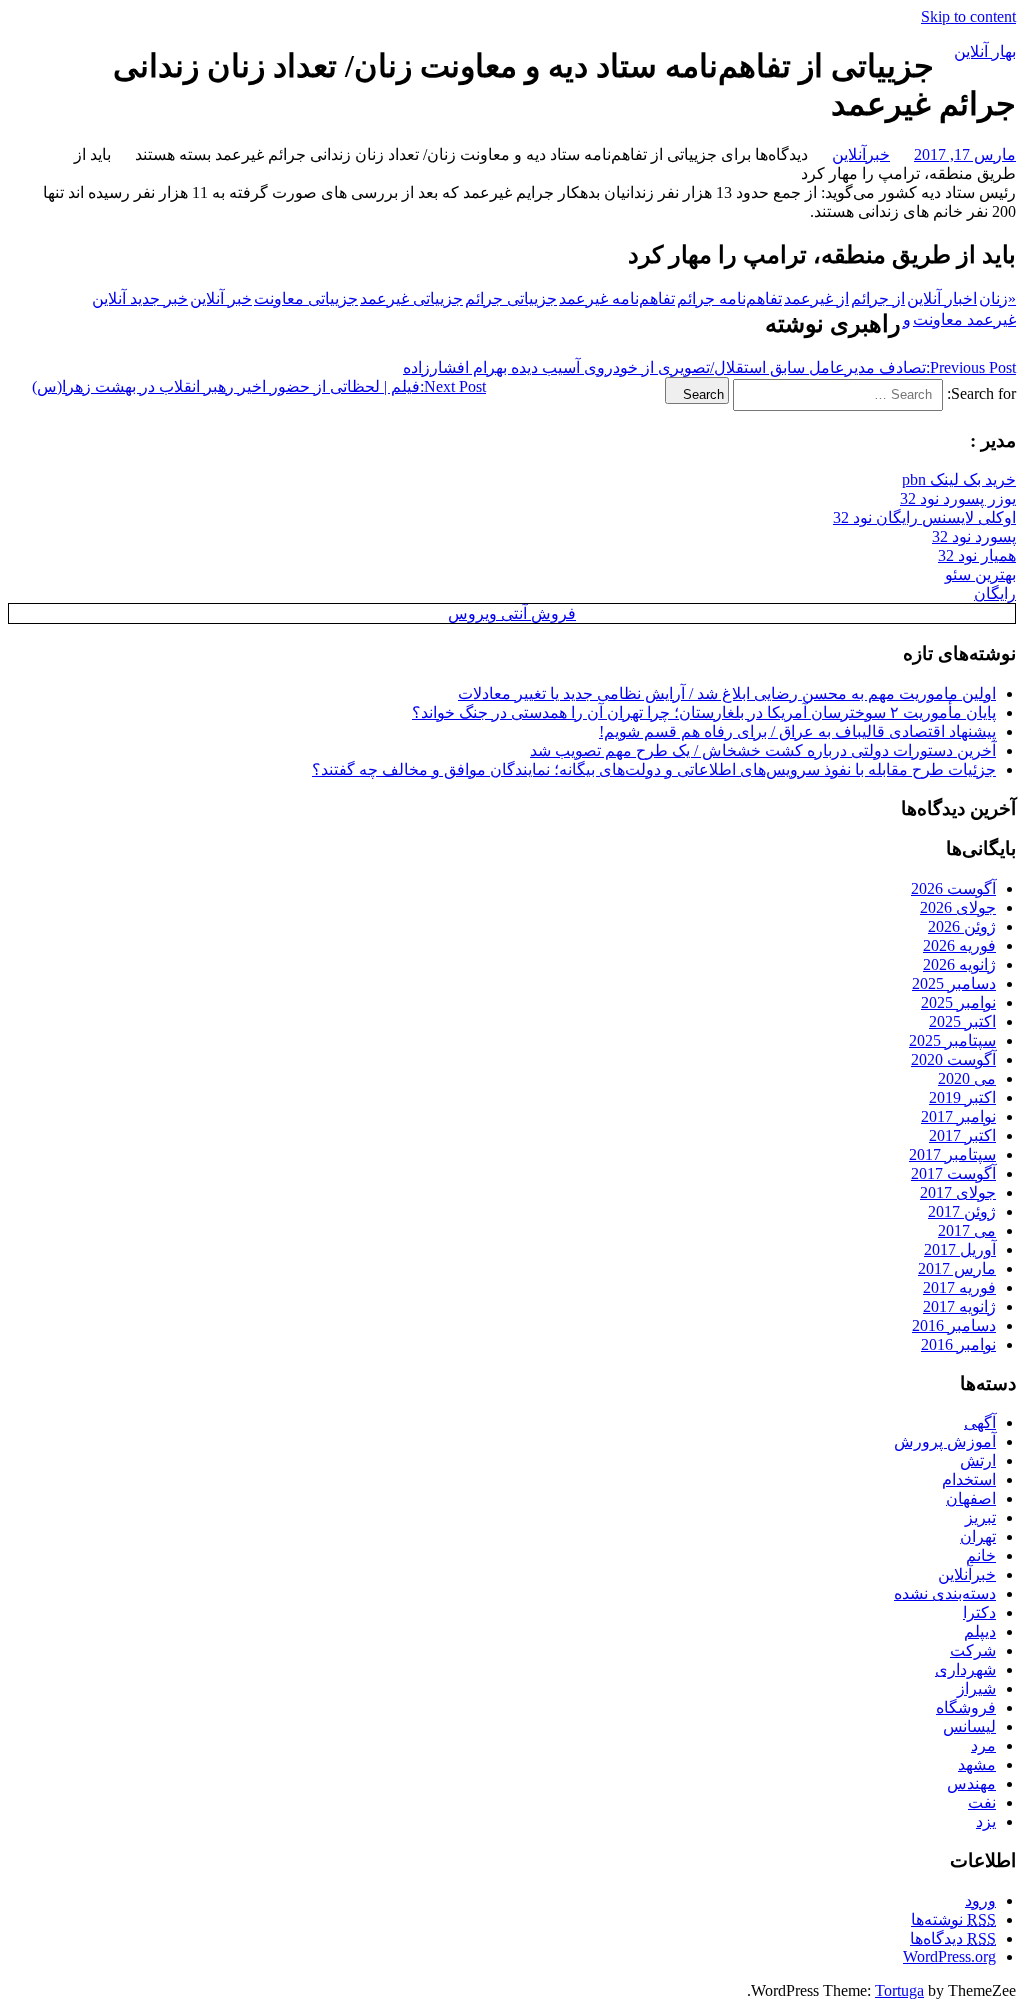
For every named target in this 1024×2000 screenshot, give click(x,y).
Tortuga (899, 1990)
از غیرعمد (816, 298)
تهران (978, 1536)
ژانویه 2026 (959, 964)
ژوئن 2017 (962, 1211)
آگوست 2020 (953, 1059)
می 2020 (967, 1078)
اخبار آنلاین (942, 298)
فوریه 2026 (959, 945)
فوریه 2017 (959, 1287)
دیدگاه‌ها (953, 1938)
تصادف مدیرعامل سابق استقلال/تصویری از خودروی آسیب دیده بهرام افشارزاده (709, 367)
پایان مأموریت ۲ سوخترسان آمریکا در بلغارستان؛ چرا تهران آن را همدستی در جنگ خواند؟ (704, 712)
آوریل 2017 (960, 1249)
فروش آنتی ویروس (512, 613)
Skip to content (968, 16)
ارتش (978, 1460)
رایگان (995, 593)
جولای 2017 (958, 1192)
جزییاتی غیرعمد (411, 298)
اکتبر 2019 (962, 1097)
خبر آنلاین (221, 298)
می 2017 (967, 1230)
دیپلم (980, 1631)
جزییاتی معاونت (306, 298)
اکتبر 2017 (962, 1135)
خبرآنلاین (861, 154)
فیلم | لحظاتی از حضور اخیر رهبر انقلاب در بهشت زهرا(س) (259, 386)
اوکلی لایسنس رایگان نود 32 (924, 517)
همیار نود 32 (977, 555)
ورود (980, 1900)
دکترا (979, 1612)
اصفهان (971, 1498)
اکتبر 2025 (962, 1021)
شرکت (973, 1650)
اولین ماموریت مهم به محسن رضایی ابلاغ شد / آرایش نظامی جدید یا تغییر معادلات (727, 693)
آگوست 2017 (953, 1173)
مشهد (977, 1764)
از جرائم (878, 298)
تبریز (980, 1517)
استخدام (969, 1479)
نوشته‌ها (953, 1919)
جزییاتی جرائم (511, 298)
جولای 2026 (958, 907)
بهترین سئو (980, 574)
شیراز (976, 1688)
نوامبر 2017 (958, 1116)
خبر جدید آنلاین (140, 298)
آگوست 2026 (953, 888)
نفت (982, 1802)
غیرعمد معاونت (964, 319)
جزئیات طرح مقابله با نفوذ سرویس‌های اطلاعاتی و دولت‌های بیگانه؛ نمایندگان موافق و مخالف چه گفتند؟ (654, 769)
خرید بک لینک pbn (959, 479)
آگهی (980, 1422)
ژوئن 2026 (962, 926)
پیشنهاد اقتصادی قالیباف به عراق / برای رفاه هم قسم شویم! (797, 731)
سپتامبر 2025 (952, 1040)
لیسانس (969, 1726)
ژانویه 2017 (959, 1306)
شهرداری (965, 1669)
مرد (983, 1745)
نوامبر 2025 (958, 1002)
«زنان (997, 298)
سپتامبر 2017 (952, 1154)
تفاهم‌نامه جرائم (729, 298)
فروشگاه (966, 1707)
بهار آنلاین (985, 51)
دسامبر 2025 (954, 983)
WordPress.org (949, 1956)
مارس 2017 (957, 1268)
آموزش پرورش (945, 1441)
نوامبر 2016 (958, 1344)
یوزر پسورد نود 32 (958, 498)
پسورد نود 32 (974, 536)
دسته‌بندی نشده (945, 1593)
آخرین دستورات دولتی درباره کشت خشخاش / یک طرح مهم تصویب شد (763, 750)
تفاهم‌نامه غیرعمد (617, 298)
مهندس (971, 1783)
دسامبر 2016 (954, 1325)
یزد (986, 1821)
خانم (981, 1555)
